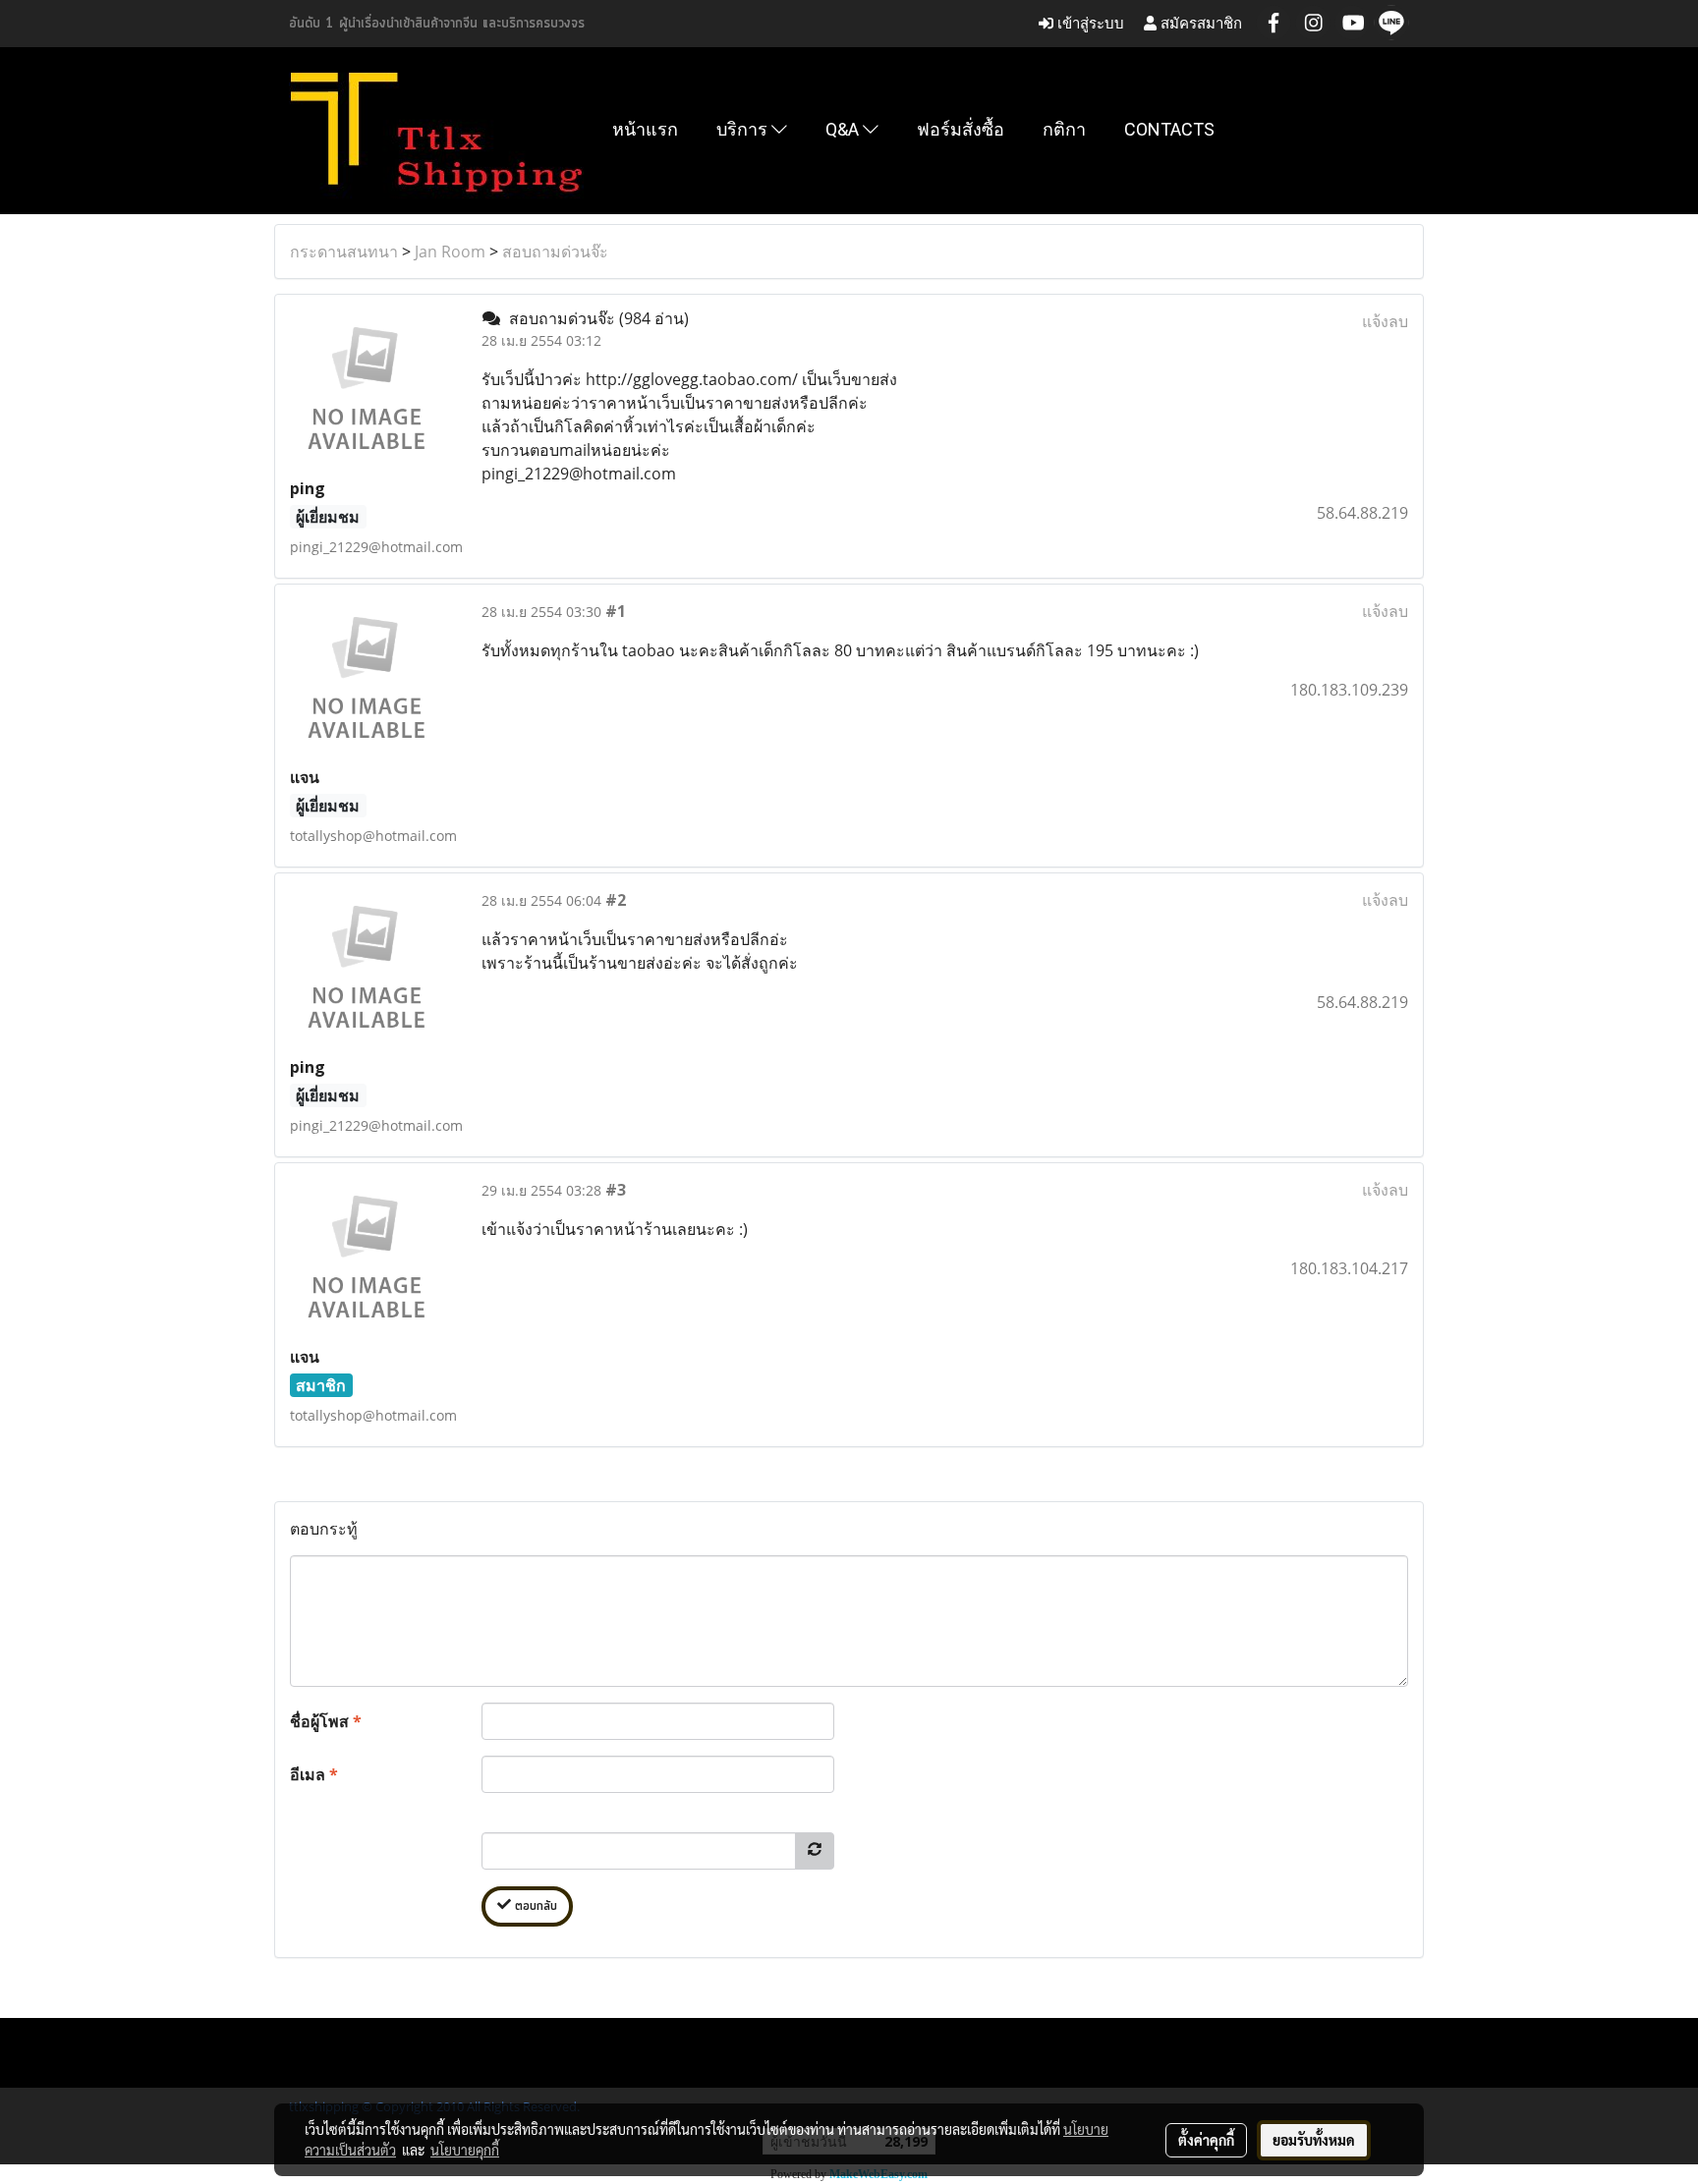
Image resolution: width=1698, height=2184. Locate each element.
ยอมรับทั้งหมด (1314, 2140)
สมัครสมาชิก (1199, 23)
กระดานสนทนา (344, 252)
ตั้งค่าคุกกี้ (1206, 2140)
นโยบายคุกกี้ (465, 2150)
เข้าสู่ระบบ (1089, 23)
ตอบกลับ (534, 1906)
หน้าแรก (645, 129)
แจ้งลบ (1385, 321)
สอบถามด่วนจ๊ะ (555, 252)
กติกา (1064, 129)
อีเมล (314, 1774)
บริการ (744, 129)
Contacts (1169, 129)
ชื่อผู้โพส (326, 1721)
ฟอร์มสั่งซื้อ (961, 129)
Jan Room (450, 252)
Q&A (844, 129)
